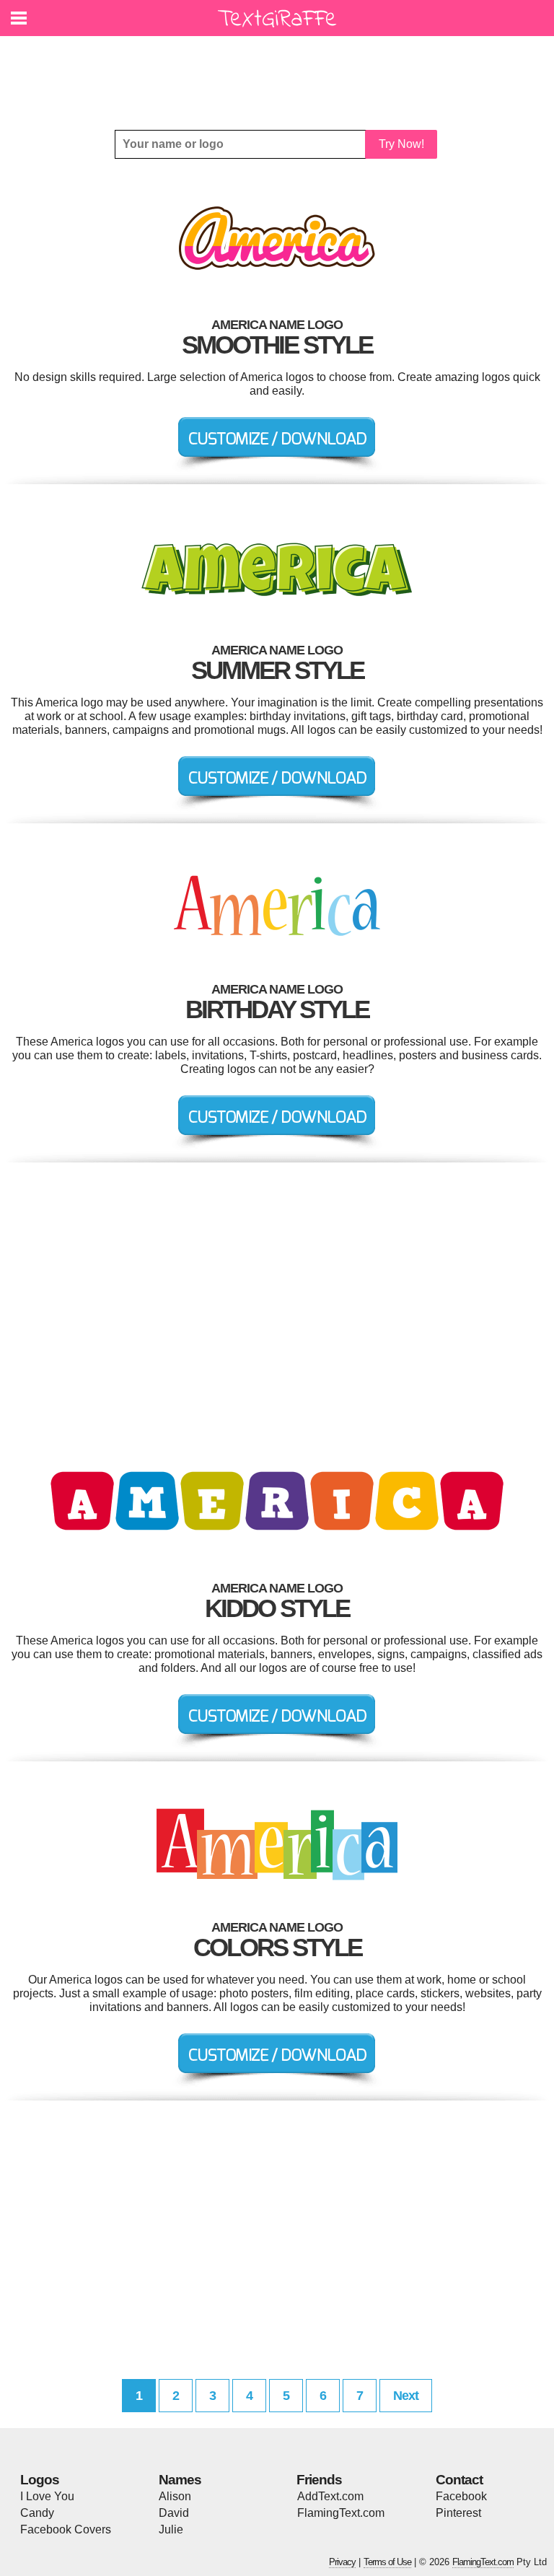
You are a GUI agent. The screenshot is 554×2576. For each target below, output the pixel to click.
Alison (175, 2496)
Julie (171, 2529)
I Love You (47, 2496)
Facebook (461, 2496)
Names (180, 2480)
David (174, 2513)
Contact (459, 2480)
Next (406, 2396)
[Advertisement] (281, 72)
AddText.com (330, 2496)
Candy (37, 2513)
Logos (40, 2480)
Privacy (342, 2562)
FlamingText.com (341, 2513)
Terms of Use (387, 2562)
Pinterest (458, 2513)
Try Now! (401, 144)
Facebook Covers (66, 2529)
